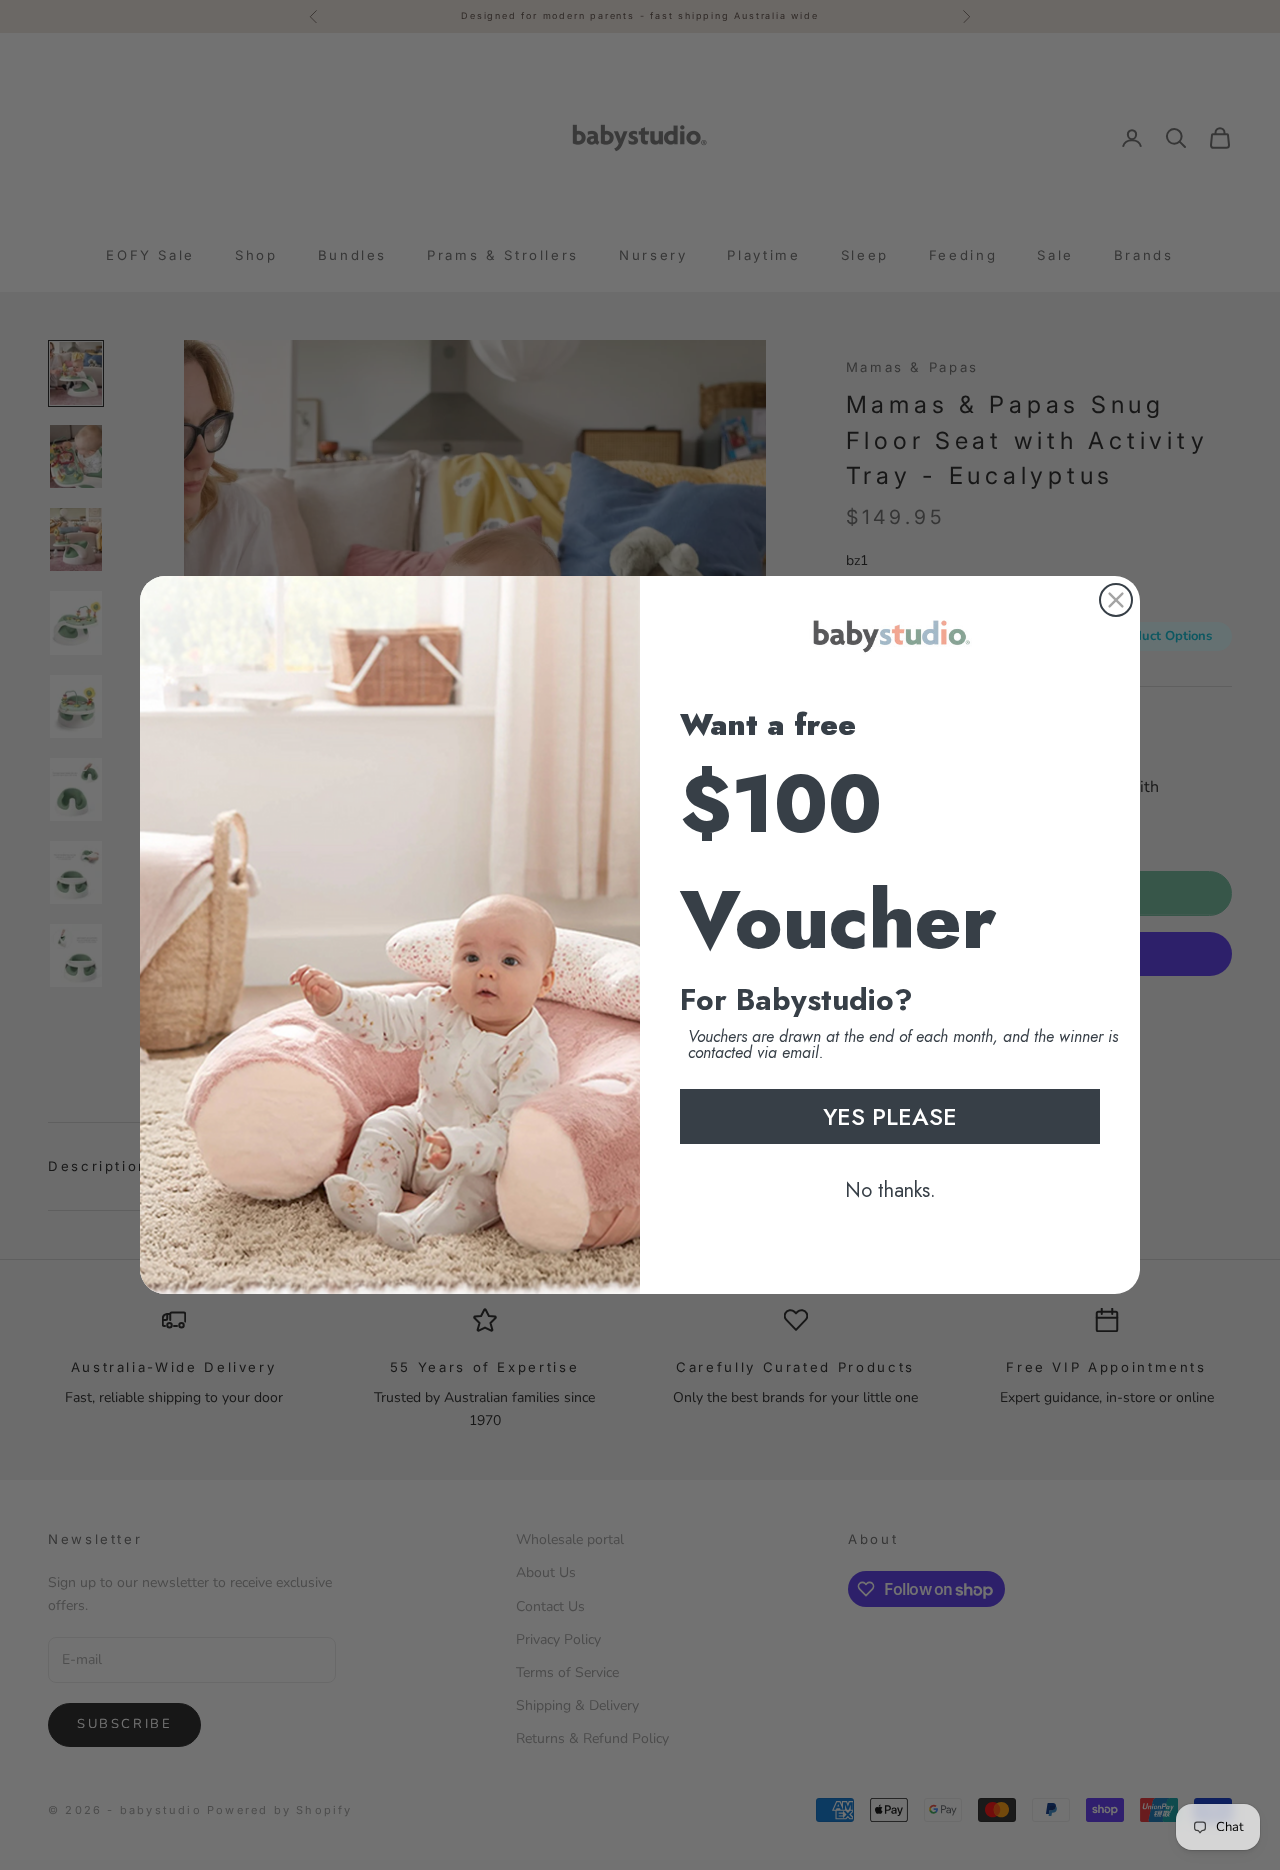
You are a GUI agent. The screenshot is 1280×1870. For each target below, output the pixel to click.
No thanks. (890, 1190)
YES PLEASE (890, 1116)
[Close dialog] (1116, 600)
